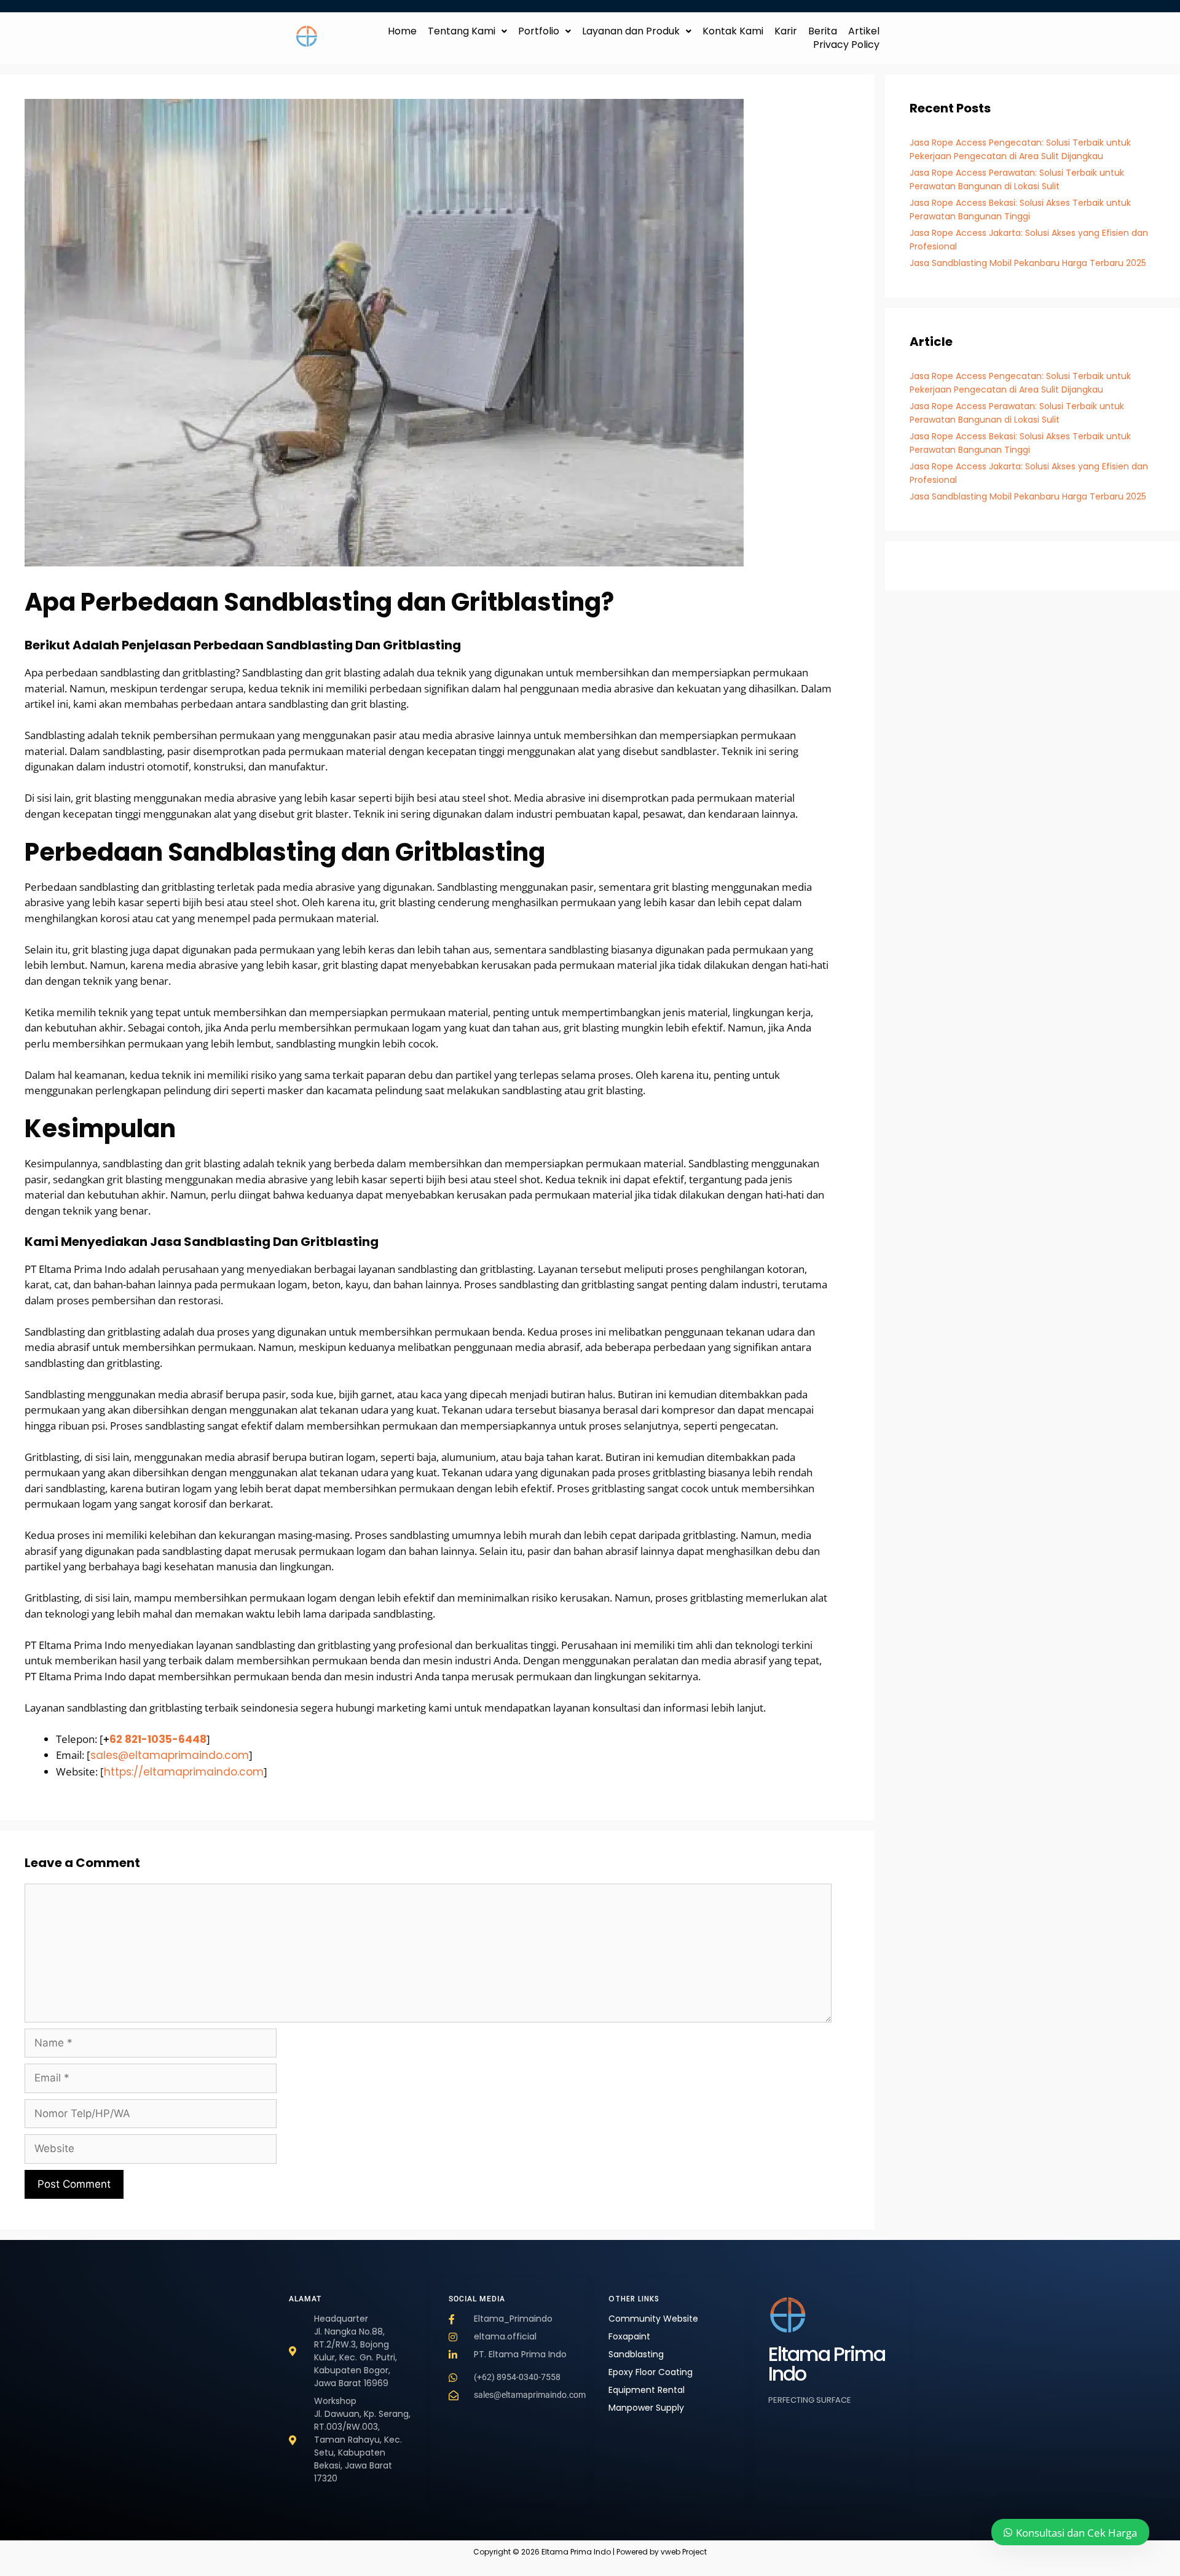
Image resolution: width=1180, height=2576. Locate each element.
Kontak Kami (733, 31)
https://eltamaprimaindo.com (184, 1772)
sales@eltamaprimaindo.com (170, 1755)
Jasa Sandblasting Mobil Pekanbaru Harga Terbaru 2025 (1028, 263)
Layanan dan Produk (631, 31)
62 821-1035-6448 (158, 1739)
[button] (467, 31)
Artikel (864, 31)
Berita (823, 31)
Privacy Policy (846, 45)
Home (402, 31)
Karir (786, 31)
